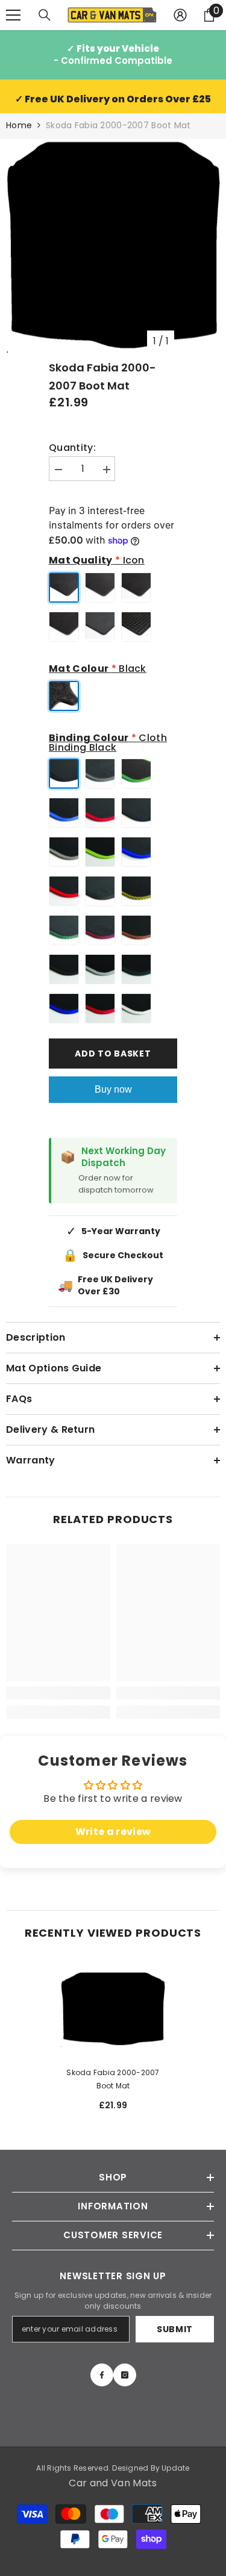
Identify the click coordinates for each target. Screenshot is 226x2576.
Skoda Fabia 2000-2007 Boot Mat (113, 2079)
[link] (58, 1693)
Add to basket (113, 1054)
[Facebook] (102, 2375)
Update (175, 2468)
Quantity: (72, 448)
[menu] (13, 15)
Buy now (113, 1089)
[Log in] (180, 15)
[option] (113, 246)
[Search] (45, 15)
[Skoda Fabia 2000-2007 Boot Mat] (113, 2009)
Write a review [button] (113, 1832)
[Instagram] (125, 2375)
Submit (175, 2329)
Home (19, 125)
